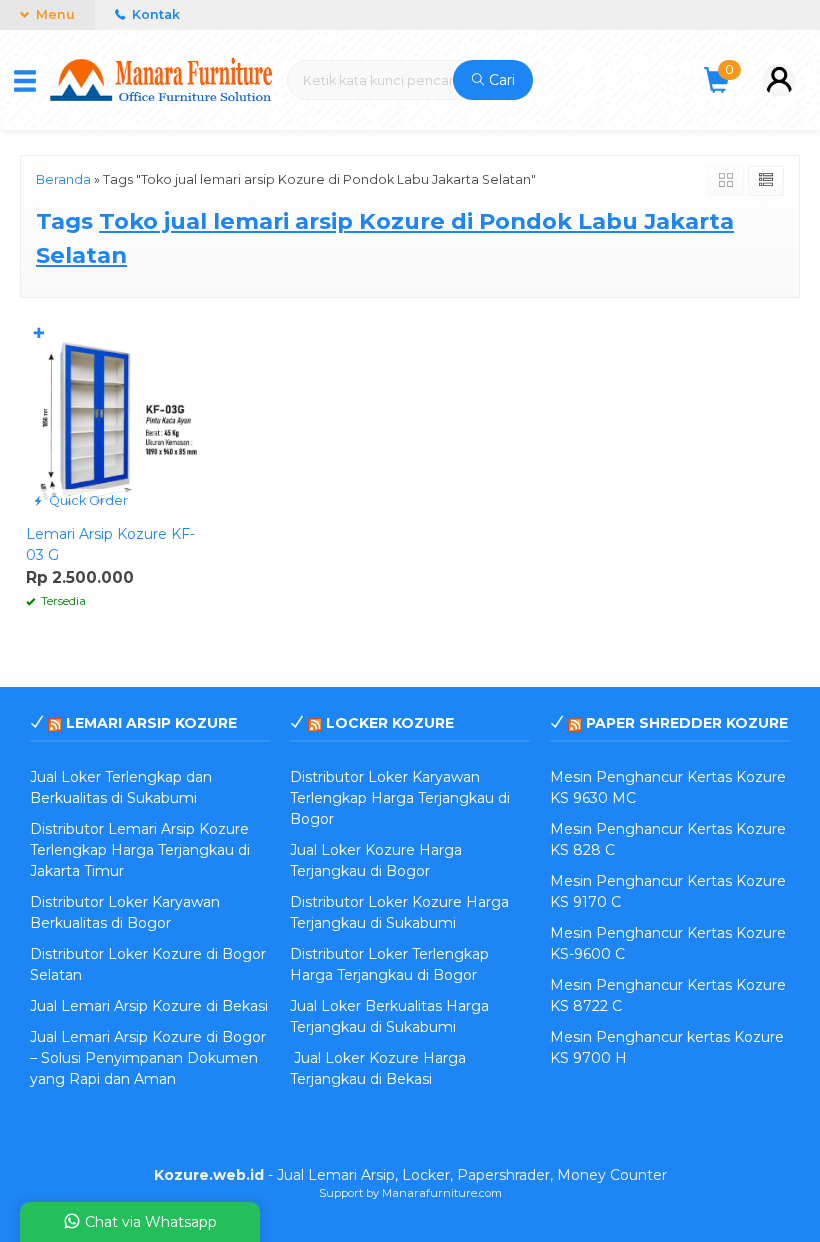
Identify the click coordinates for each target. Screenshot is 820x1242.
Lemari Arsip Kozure (151, 723)
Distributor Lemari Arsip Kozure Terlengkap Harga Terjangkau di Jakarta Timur (140, 850)
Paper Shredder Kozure (687, 723)
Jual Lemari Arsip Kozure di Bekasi (149, 1006)
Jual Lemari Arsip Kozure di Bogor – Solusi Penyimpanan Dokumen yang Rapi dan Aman (148, 1058)
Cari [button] (500, 80)
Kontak (154, 14)
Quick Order (87, 500)
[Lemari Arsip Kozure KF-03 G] (116, 416)
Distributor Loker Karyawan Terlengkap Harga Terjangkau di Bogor (400, 798)
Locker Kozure (390, 723)
